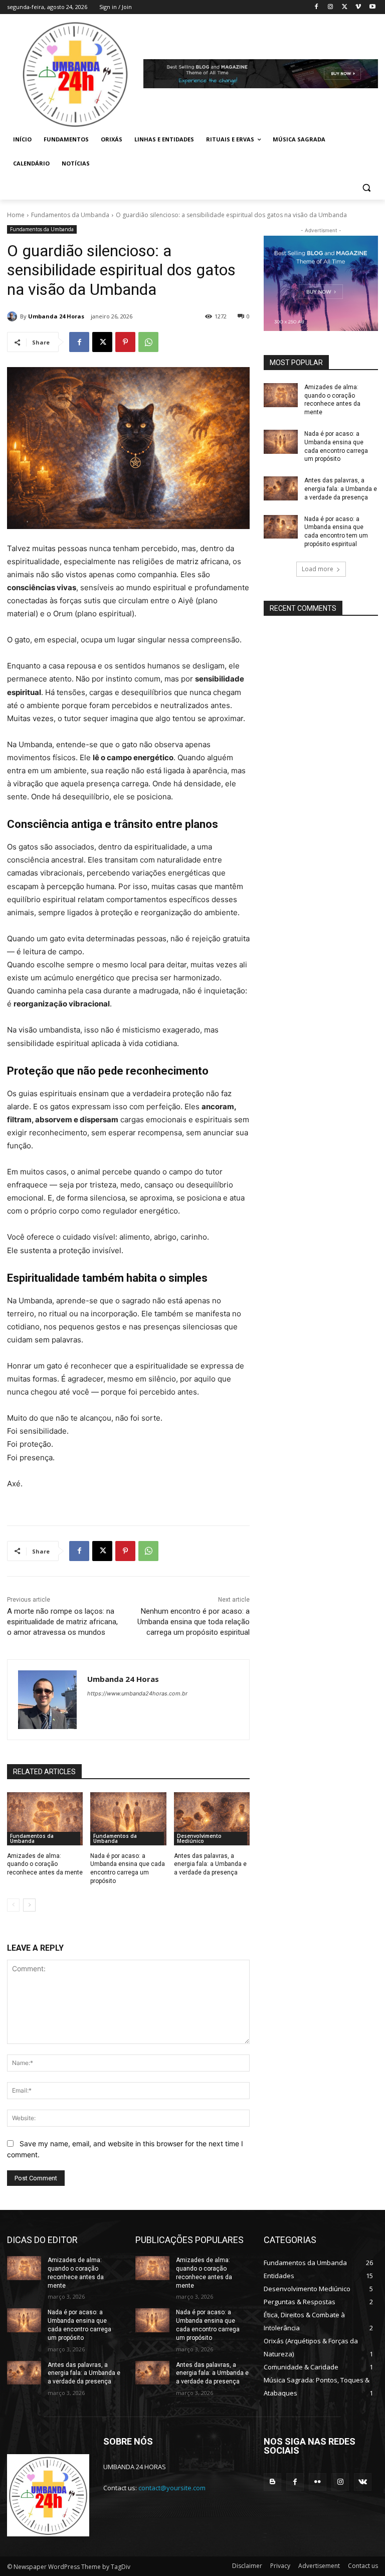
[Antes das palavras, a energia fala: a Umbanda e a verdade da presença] (212, 1819)
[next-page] (29, 1905)
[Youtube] (372, 7)
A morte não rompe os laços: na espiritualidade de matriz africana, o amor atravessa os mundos (62, 1622)
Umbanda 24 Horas (56, 316)
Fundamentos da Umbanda (70, 215)
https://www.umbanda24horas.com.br (137, 1693)
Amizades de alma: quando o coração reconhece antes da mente (45, 1864)
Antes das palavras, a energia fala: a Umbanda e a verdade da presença (210, 1864)
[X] (345, 7)
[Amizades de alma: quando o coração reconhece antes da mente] (45, 1819)
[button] (366, 188)
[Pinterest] (125, 342)
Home (16, 215)
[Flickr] (318, 2482)
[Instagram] (331, 7)
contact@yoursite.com (172, 2488)
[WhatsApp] (148, 342)
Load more (318, 569)
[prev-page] (13, 1905)
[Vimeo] (358, 7)
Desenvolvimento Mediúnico (199, 1838)
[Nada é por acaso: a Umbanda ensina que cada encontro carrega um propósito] (128, 1819)
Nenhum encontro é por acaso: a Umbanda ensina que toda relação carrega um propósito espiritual (194, 1622)
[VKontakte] (363, 2482)
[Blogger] (272, 2482)
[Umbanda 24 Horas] (14, 316)
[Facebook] (317, 7)
